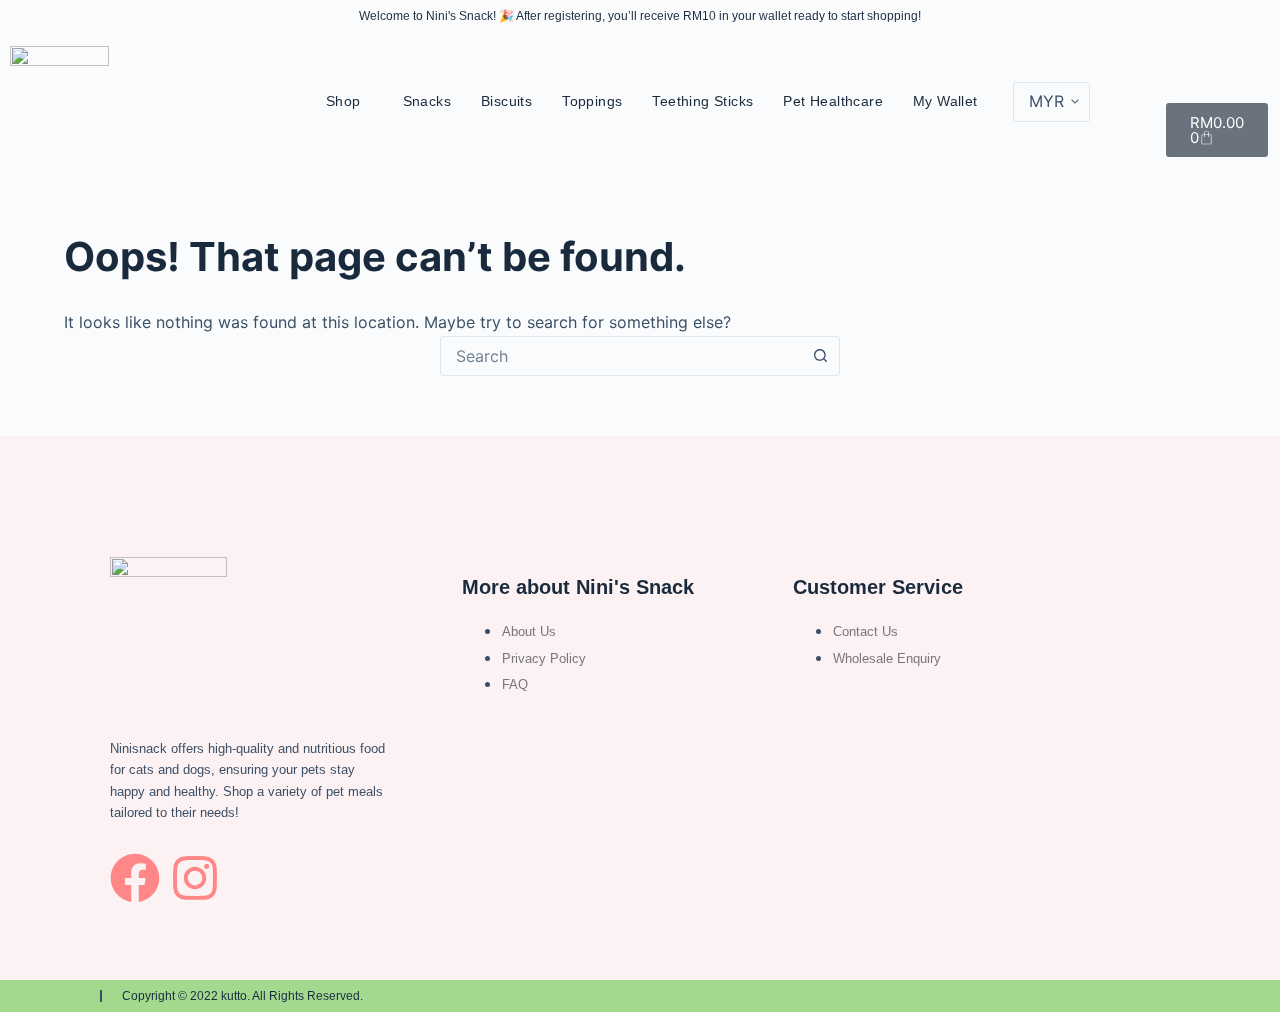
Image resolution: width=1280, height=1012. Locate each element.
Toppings (592, 101)
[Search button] (820, 356)
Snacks (427, 101)
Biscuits (506, 101)
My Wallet (945, 101)
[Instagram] (195, 878)
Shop (343, 101)
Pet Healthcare (833, 101)
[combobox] (621, 356)
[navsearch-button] (1223, 71)
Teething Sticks (702, 101)
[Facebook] (135, 878)
